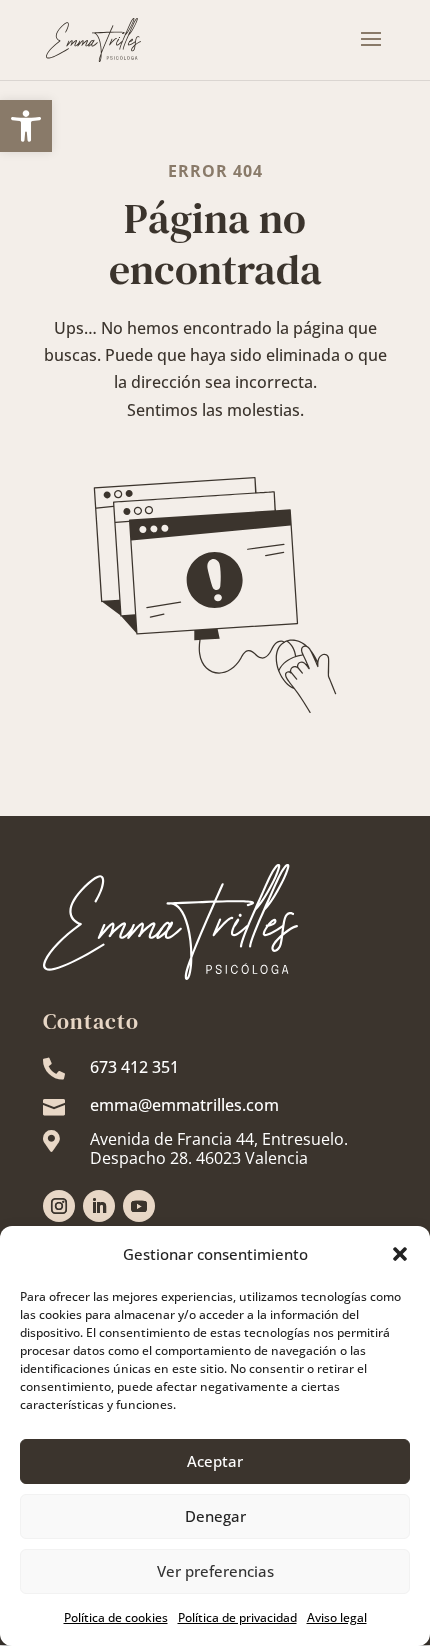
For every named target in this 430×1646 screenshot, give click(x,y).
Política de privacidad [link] (237, 1617)
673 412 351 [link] (134, 1067)
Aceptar (215, 1461)
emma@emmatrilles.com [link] (184, 1105)
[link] (26, 126)
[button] (400, 1254)
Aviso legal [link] (337, 1617)
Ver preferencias (215, 1571)
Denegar (215, 1516)
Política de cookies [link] (116, 1617)
